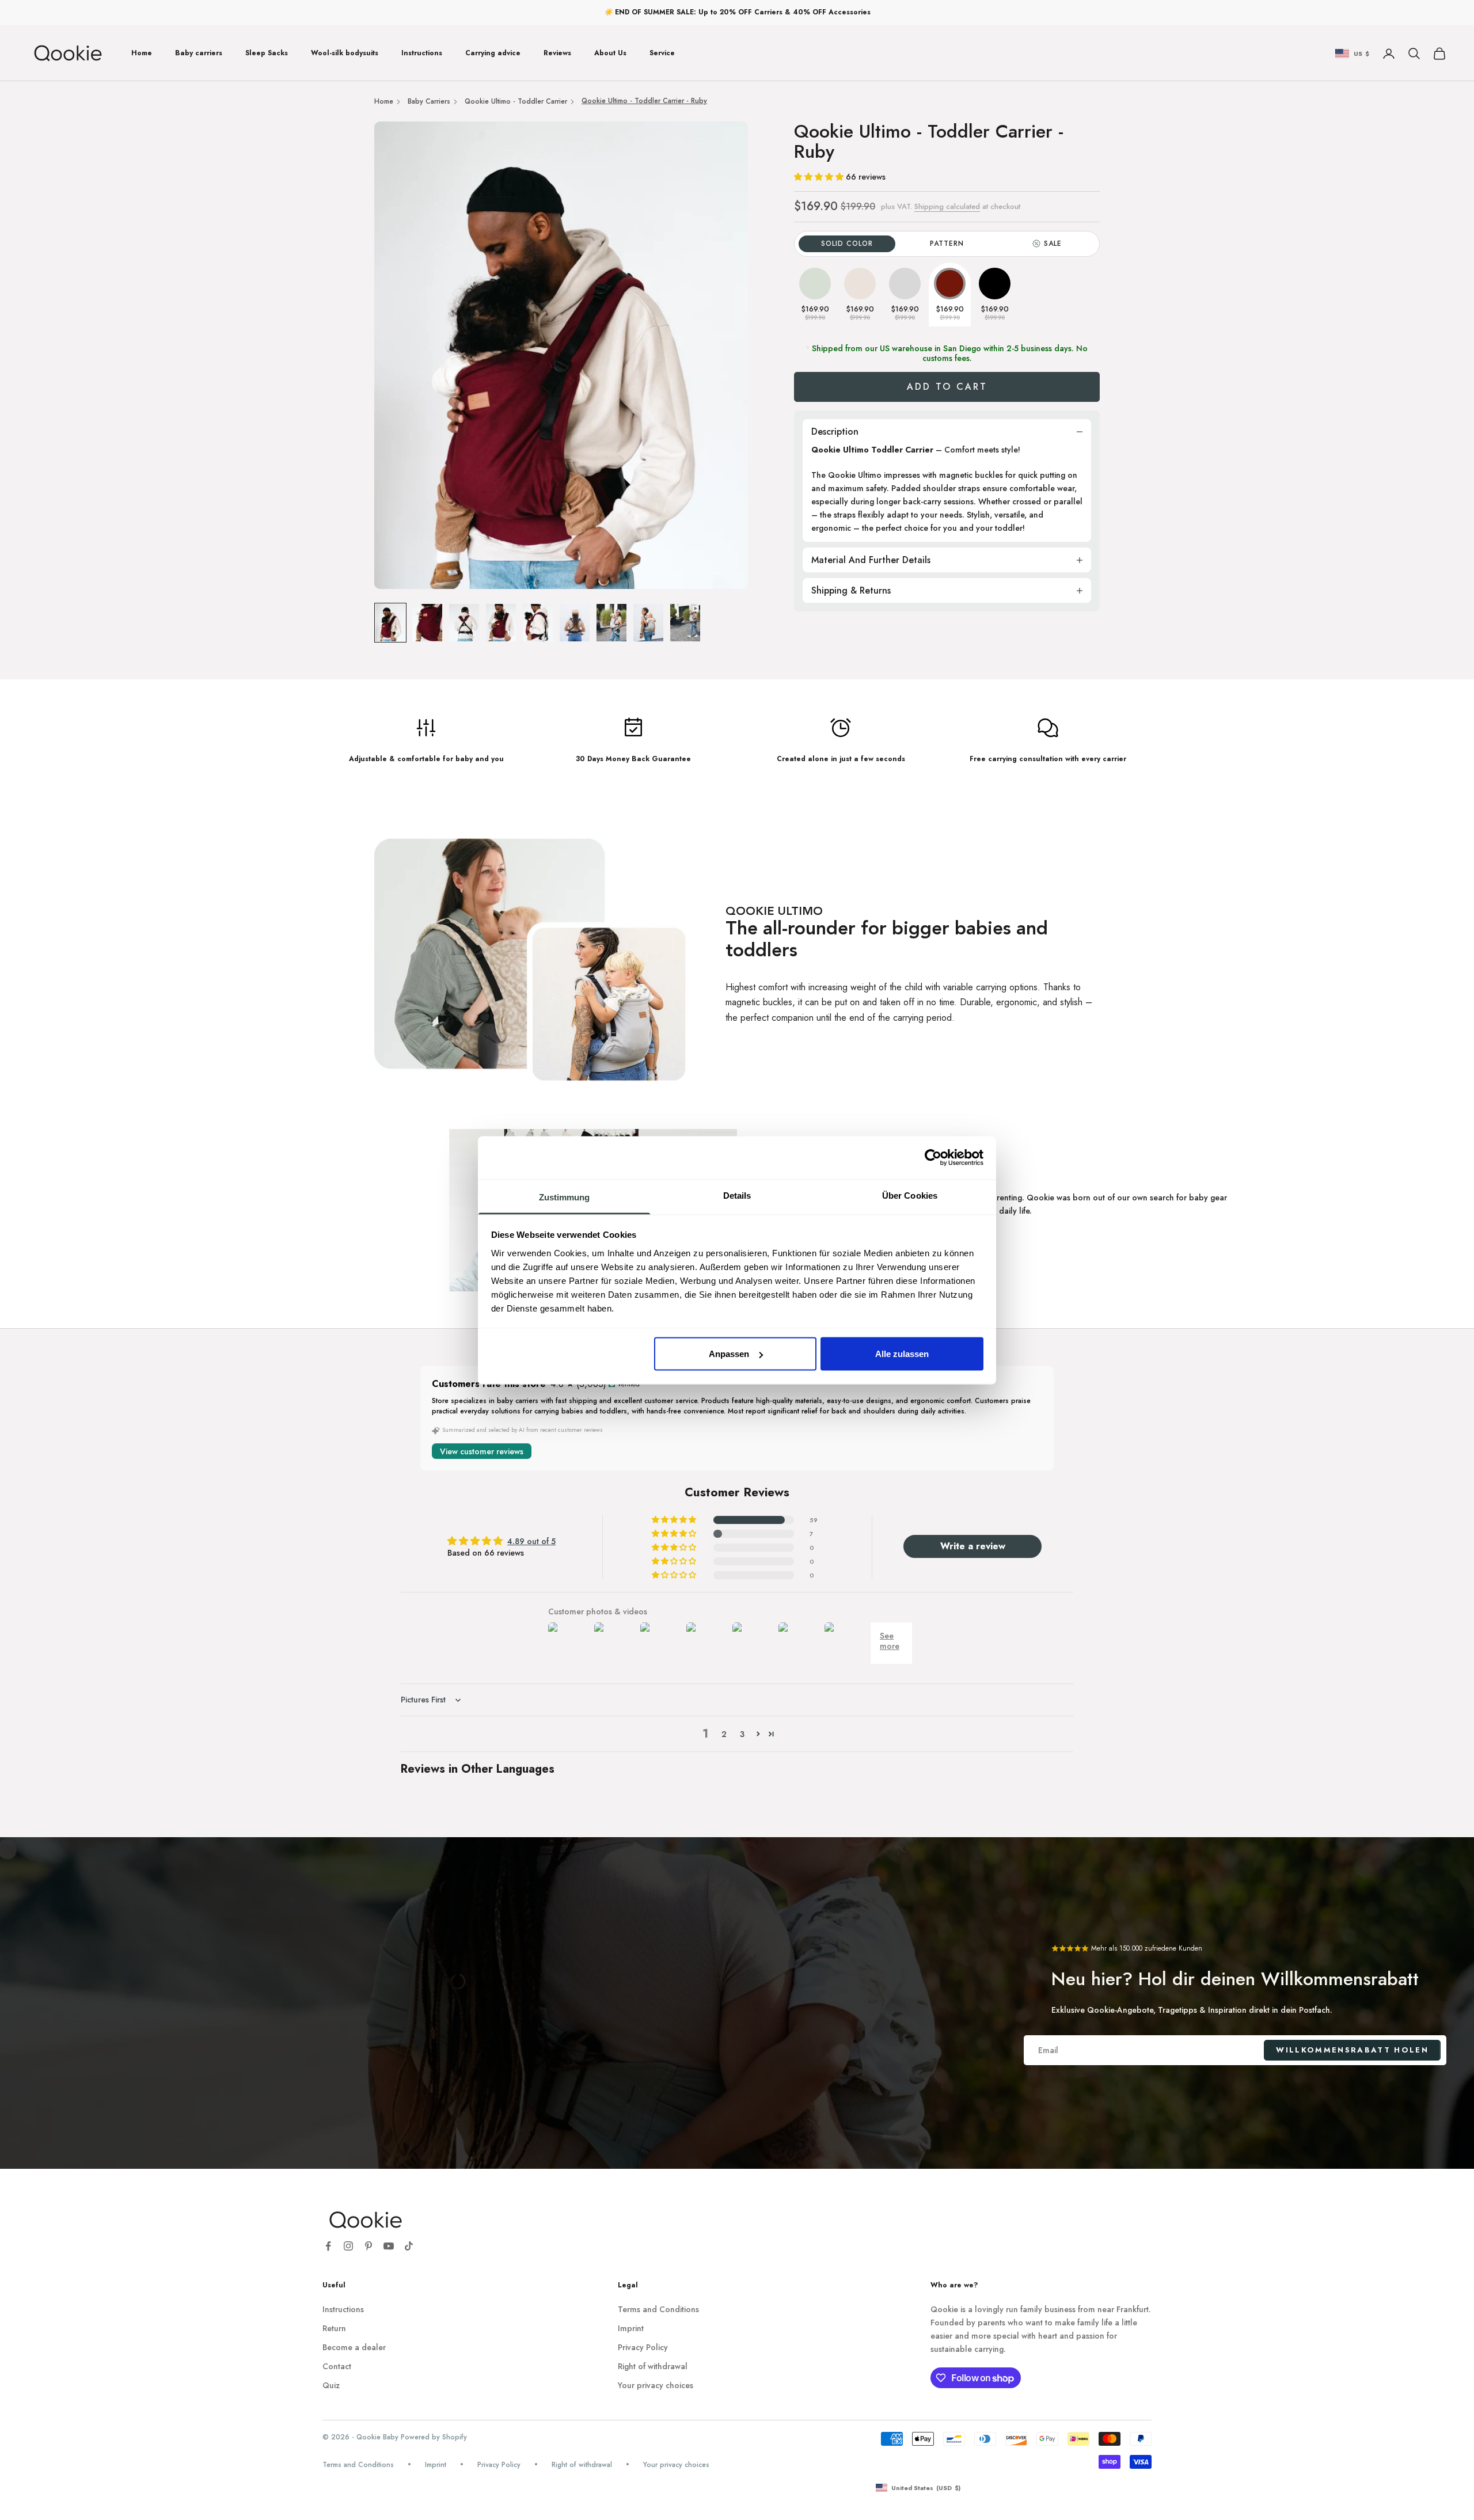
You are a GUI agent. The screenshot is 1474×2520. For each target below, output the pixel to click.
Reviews (557, 53)
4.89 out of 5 (531, 1541)
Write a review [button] (973, 1546)
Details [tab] (737, 1195)
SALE (1053, 244)
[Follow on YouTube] (389, 2246)
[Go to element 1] (390, 623)
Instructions (422, 53)
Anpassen (729, 1354)
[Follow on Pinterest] (368, 2246)
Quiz (331, 2385)
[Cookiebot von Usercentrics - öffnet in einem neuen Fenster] (933, 1158)
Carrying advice (493, 53)
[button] (820, 177)
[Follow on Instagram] (348, 2246)
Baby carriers (199, 53)
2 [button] (724, 1734)
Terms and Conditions (658, 2309)
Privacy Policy (643, 2347)
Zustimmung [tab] (565, 1197)
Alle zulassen (902, 1354)
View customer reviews (482, 1451)
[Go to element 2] (427, 623)
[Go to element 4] (501, 623)
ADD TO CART (947, 387)
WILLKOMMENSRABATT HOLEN (1352, 2050)
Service (662, 53)
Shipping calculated (947, 206)
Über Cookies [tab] (910, 1195)
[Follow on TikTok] (409, 2246)
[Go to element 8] (648, 623)
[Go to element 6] (575, 623)
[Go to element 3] (464, 623)
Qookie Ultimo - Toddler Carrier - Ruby (644, 101)
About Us (610, 53)
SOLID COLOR (847, 244)
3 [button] (742, 1734)
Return (334, 2328)
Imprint (631, 2328)
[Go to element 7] (611, 623)
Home (142, 53)
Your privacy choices (656, 2385)
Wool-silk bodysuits (345, 53)
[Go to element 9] (685, 623)
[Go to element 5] (538, 623)
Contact (337, 2366)
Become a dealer (354, 2347)
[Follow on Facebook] (328, 2246)
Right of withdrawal (653, 2366)
